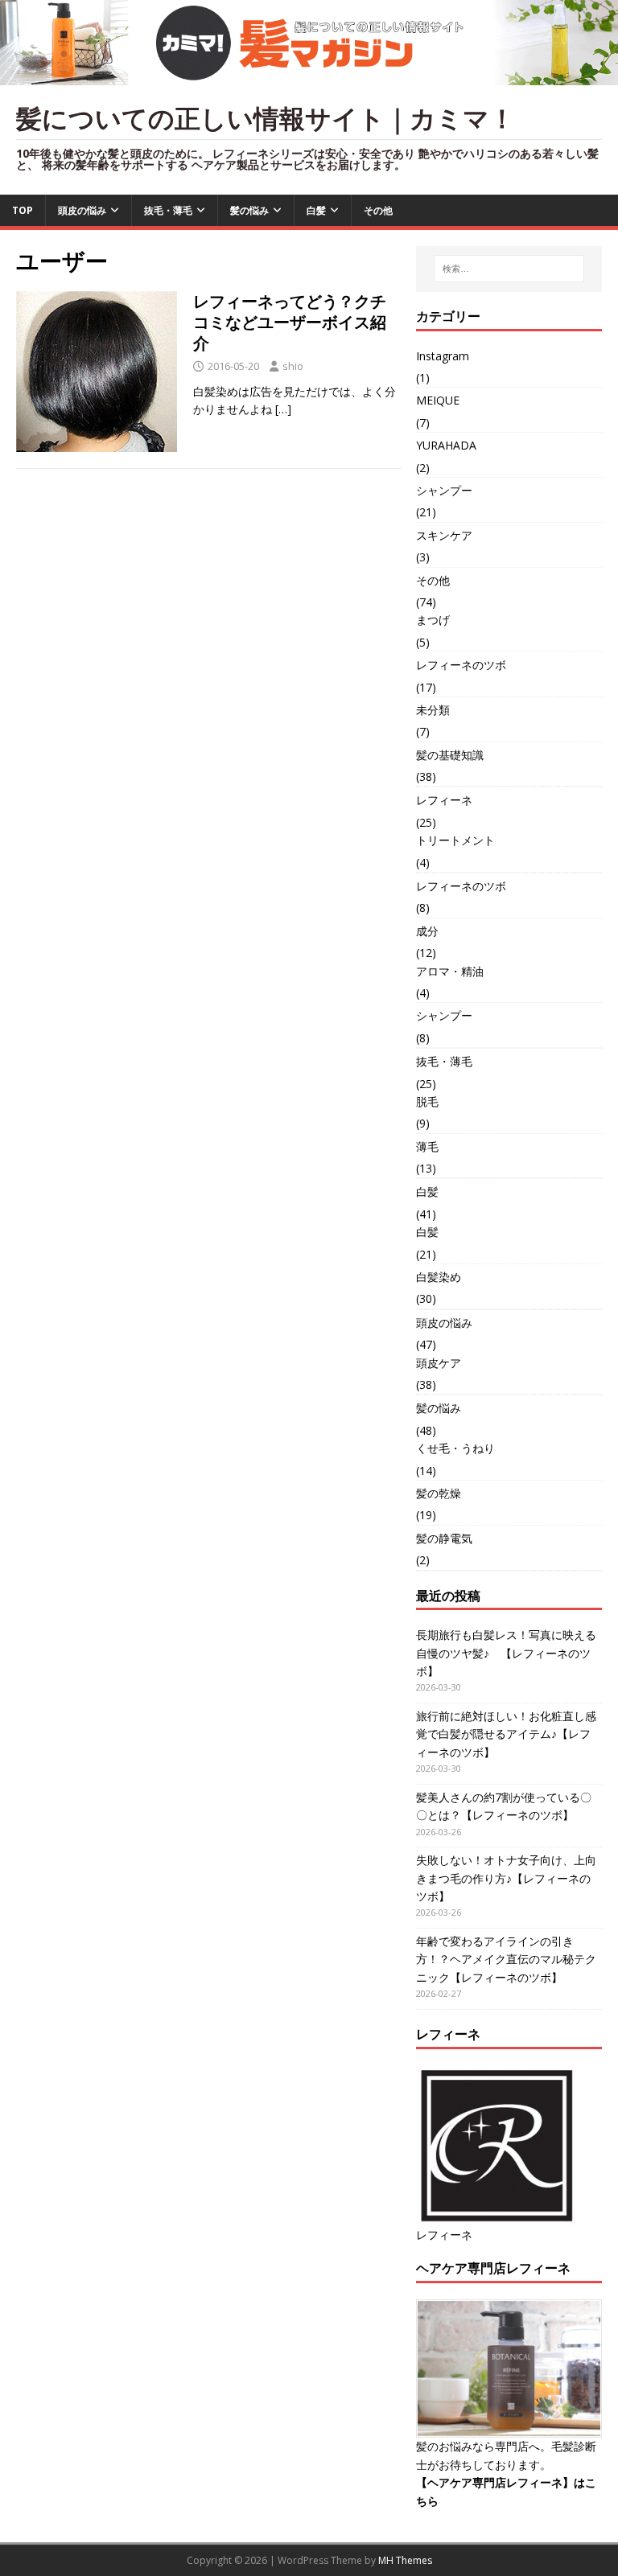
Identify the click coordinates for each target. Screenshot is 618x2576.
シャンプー (444, 490)
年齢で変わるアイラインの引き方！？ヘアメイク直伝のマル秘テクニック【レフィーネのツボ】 (506, 1959)
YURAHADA (446, 445)
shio (293, 366)
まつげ (433, 620)
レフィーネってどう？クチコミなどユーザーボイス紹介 (290, 322)
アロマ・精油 (450, 971)
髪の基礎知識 (450, 755)
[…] (283, 409)
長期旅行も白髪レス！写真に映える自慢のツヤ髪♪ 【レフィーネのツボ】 (506, 1653)
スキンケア (444, 535)
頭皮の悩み (82, 210)
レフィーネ (444, 800)
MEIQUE (438, 400)
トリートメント (455, 840)
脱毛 (427, 1101)
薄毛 (427, 1146)
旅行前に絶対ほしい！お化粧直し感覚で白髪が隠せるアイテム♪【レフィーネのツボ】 (506, 1734)
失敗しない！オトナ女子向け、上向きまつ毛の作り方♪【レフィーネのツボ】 (506, 1878)
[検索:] (509, 269)
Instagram (443, 356)
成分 (427, 931)
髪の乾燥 (439, 1493)
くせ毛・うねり (455, 1448)
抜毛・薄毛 (168, 210)
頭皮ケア (439, 1363)
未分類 (433, 710)
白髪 (316, 210)
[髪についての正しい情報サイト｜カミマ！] (309, 76)
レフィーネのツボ (461, 665)
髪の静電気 (444, 1538)
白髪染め (439, 1277)
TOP (23, 210)
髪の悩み (249, 210)
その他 (378, 210)
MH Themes (405, 2560)
